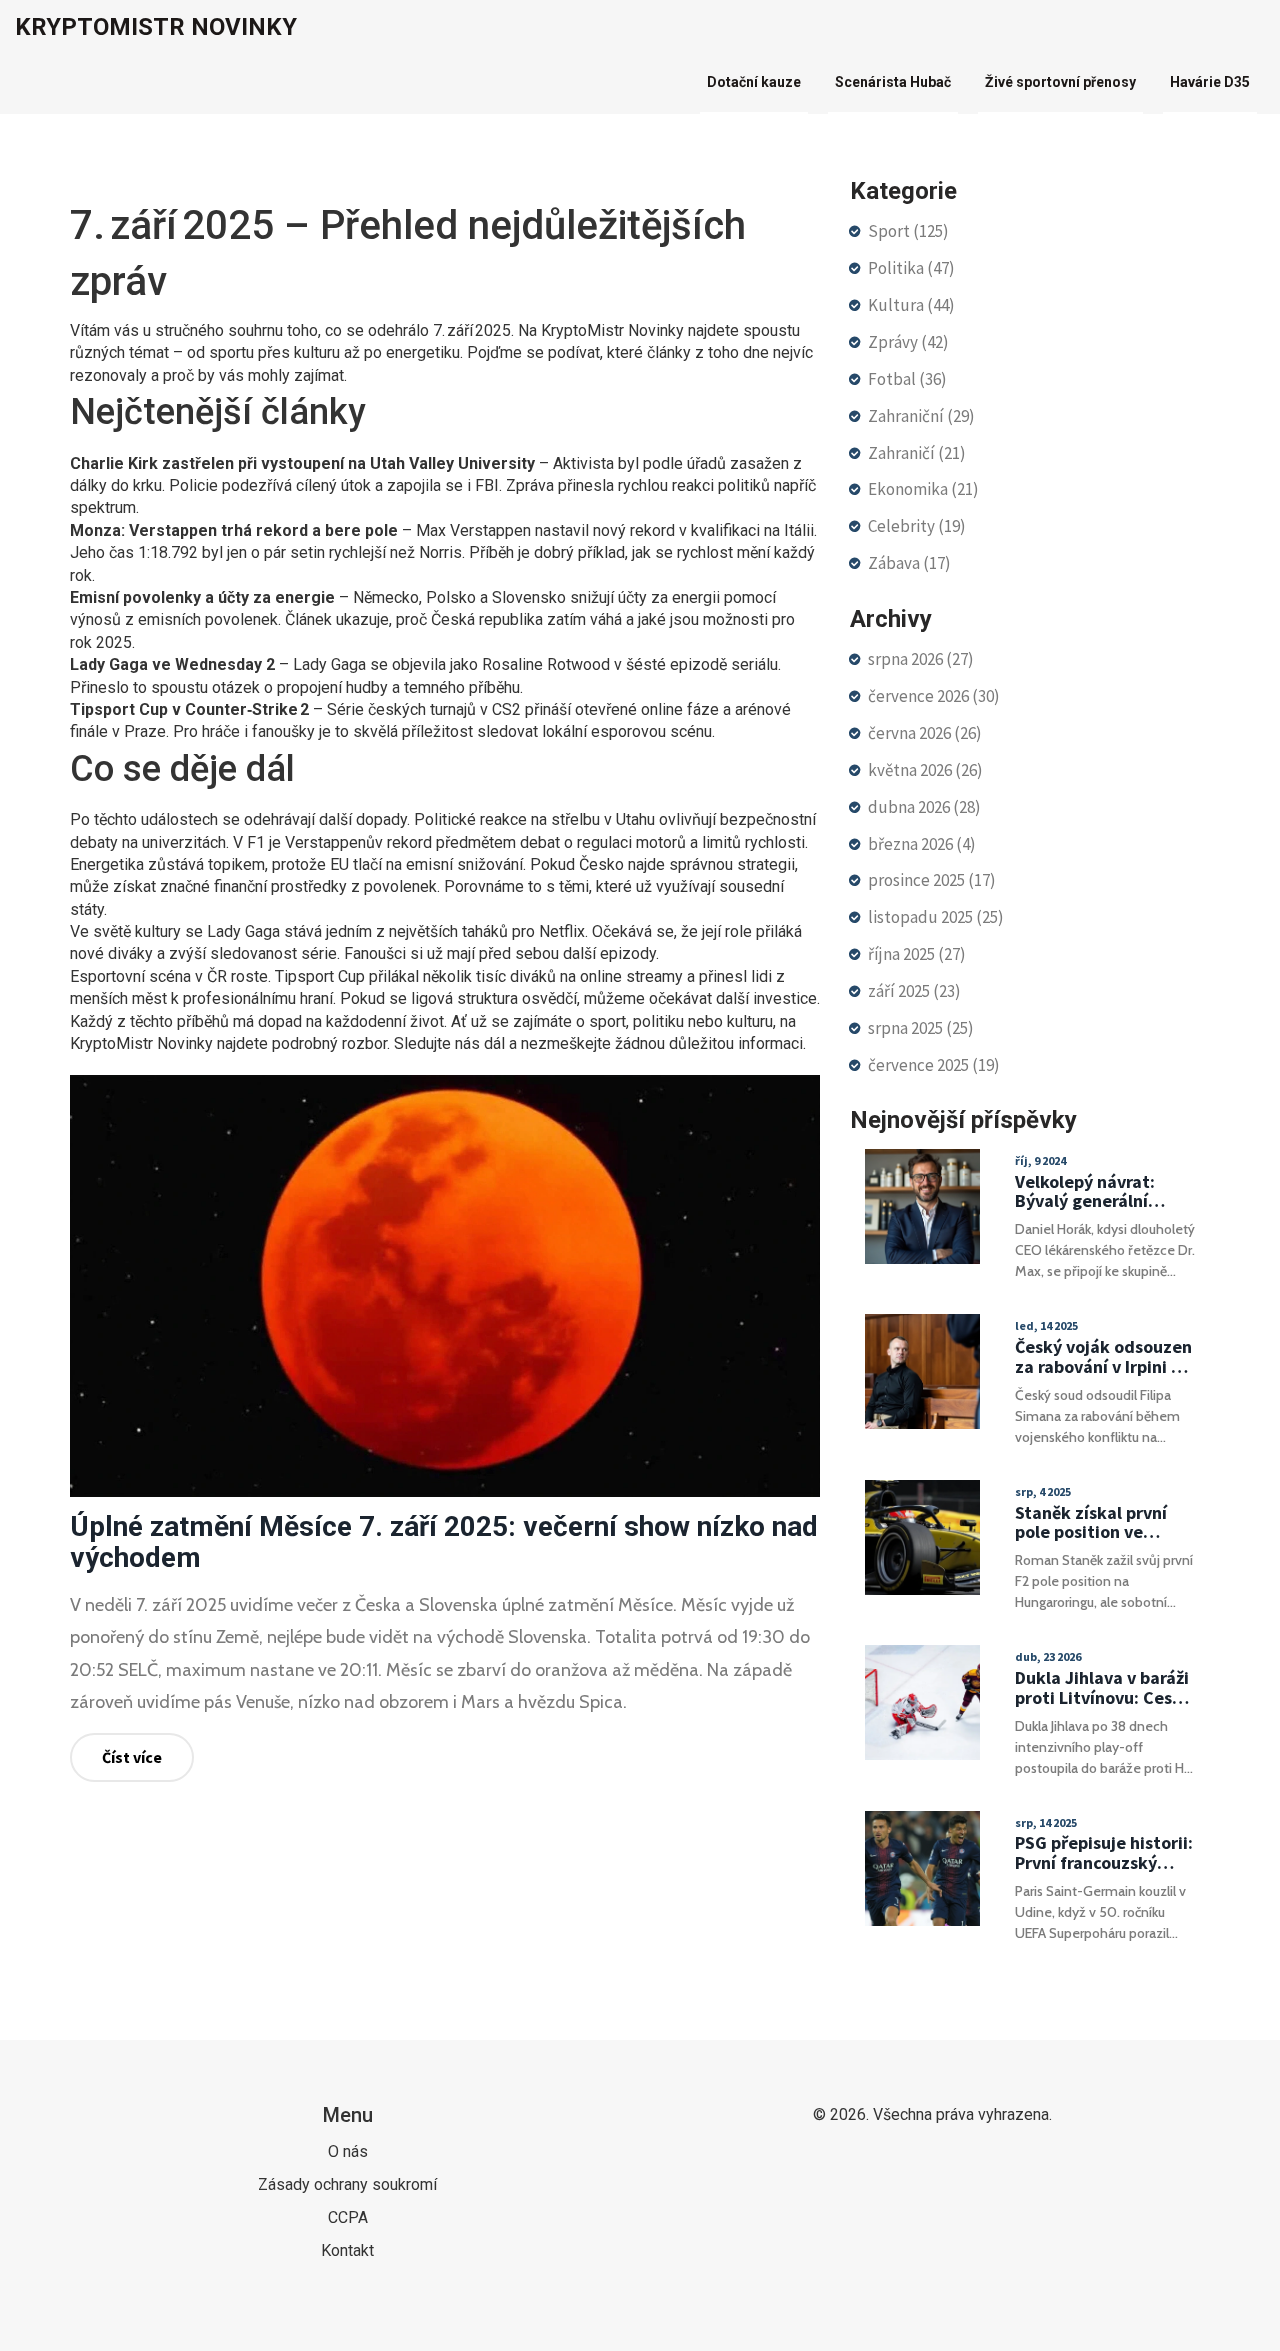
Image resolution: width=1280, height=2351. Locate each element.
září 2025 (914, 991)
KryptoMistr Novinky (156, 27)
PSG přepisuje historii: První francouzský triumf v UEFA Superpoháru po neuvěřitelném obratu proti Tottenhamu (1104, 1853)
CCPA (348, 2217)
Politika (911, 268)
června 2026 (925, 733)
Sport (908, 231)
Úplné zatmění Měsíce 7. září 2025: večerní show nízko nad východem (444, 1542)
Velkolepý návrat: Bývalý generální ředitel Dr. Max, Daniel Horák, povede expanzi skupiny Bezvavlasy (1104, 1192)
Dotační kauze (754, 82)
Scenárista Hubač (893, 82)
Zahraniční (921, 416)
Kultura (911, 305)
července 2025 (934, 1065)
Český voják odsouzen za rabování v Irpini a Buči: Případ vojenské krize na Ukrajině (1103, 1357)
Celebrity (917, 526)
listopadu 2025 (936, 917)
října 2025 (917, 954)
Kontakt (347, 2250)
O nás (348, 2151)
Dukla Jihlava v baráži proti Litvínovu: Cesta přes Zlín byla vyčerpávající (1102, 1688)
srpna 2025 (921, 1028)
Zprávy (908, 342)
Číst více (132, 1757)
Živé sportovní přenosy (1060, 82)
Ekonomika (923, 489)
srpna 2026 (921, 659)
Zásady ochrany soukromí (347, 2184)
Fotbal (907, 379)
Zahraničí (917, 453)
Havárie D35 (1210, 82)
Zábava (909, 563)
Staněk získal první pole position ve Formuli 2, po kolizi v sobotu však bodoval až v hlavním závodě (1098, 1523)
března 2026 (922, 844)
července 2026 (934, 696)
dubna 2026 (924, 807)
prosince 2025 (932, 880)
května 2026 (925, 770)
